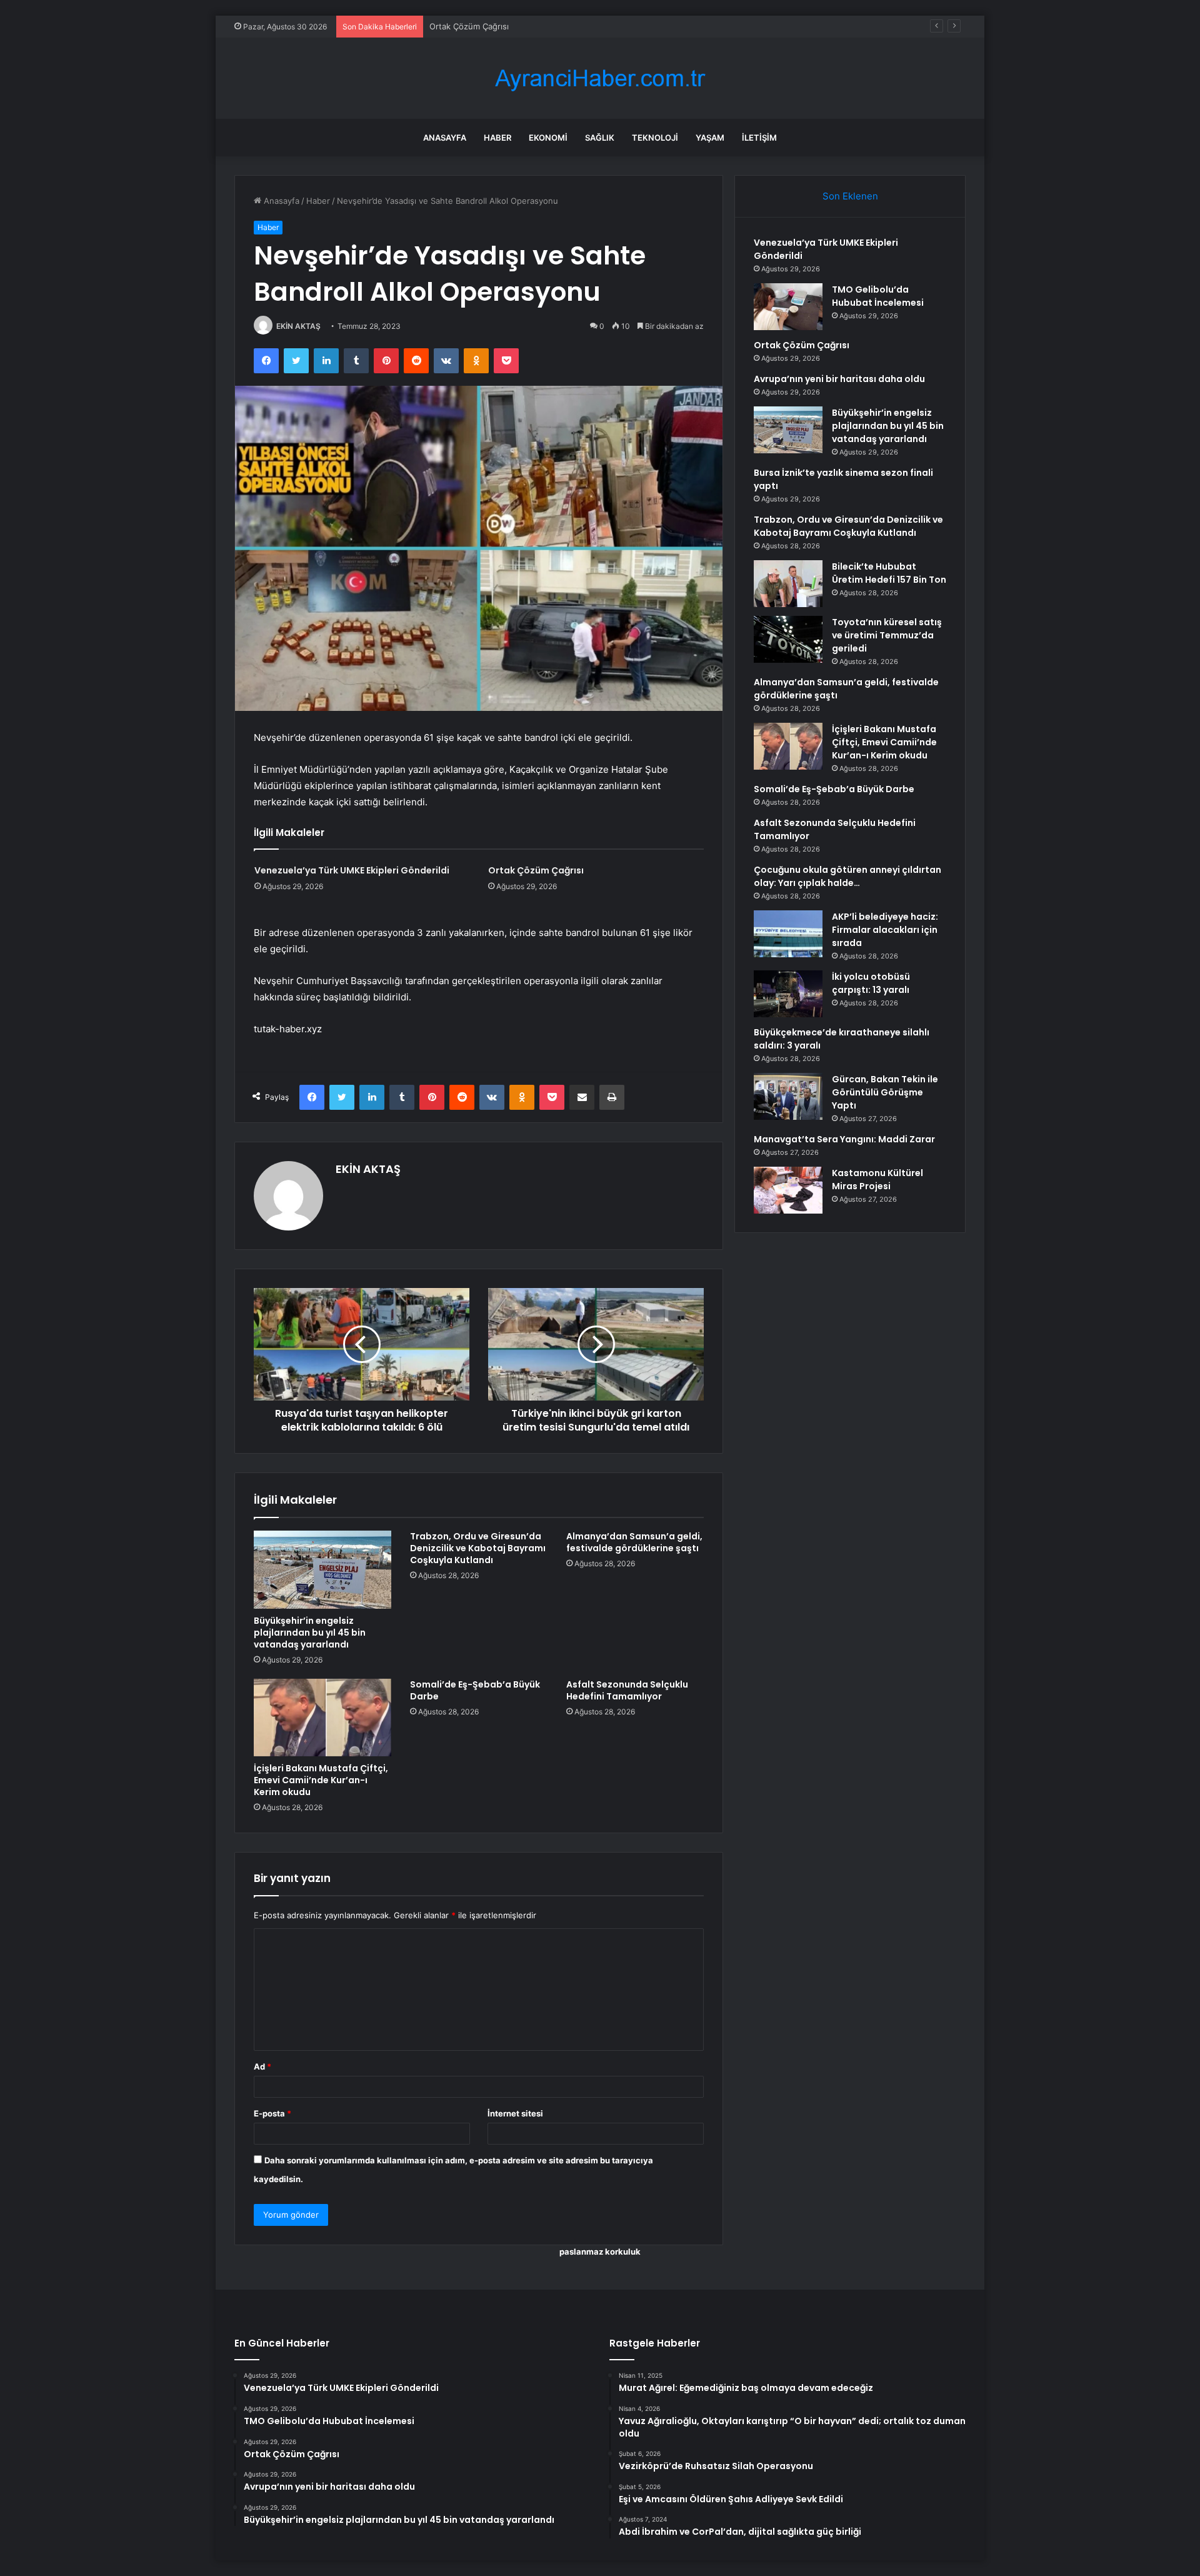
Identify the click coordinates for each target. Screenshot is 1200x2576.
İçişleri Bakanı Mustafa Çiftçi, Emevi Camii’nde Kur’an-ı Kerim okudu (321, 1780)
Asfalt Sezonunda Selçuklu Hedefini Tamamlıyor (627, 1690)
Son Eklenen (850, 196)
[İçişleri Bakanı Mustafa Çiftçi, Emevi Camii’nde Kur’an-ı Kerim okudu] (322, 1718)
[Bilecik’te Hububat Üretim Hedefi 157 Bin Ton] (788, 584)
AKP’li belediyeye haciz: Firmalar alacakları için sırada (885, 930)
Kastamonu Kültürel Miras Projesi (877, 1180)
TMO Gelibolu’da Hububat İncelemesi (878, 296)
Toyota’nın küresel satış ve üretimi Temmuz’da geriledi (887, 635)
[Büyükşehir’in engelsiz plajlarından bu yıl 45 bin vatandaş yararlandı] (322, 1569)
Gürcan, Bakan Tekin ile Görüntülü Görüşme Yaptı (885, 1092)
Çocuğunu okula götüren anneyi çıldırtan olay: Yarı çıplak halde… (847, 876)
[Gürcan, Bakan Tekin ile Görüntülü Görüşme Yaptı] (788, 1096)
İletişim (759, 138)
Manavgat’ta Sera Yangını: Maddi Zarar (844, 1139)
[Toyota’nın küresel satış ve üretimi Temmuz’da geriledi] (788, 639)
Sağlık (600, 138)
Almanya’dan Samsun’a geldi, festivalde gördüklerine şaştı (634, 1542)
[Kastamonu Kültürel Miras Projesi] (788, 1190)
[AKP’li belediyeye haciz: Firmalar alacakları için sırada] (788, 934)
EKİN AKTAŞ (298, 326)
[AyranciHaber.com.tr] (600, 78)
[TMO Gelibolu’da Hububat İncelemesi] (788, 307)
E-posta (272, 2113)
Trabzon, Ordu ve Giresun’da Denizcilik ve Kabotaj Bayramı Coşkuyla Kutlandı (478, 1548)
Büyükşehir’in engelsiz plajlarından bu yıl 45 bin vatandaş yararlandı (310, 1633)
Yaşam (710, 138)
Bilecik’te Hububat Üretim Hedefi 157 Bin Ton (889, 573)
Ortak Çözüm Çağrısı (469, 26)
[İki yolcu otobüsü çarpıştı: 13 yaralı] (788, 994)
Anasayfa (445, 138)
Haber (497, 138)
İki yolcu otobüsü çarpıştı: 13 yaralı (871, 983)
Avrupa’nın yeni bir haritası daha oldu (839, 379)
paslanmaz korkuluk (600, 2251)
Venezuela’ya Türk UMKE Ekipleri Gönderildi (352, 870)
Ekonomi (548, 138)
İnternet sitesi (515, 2113)
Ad (262, 2066)
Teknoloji (655, 138)
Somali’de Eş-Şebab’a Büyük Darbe (475, 1690)
